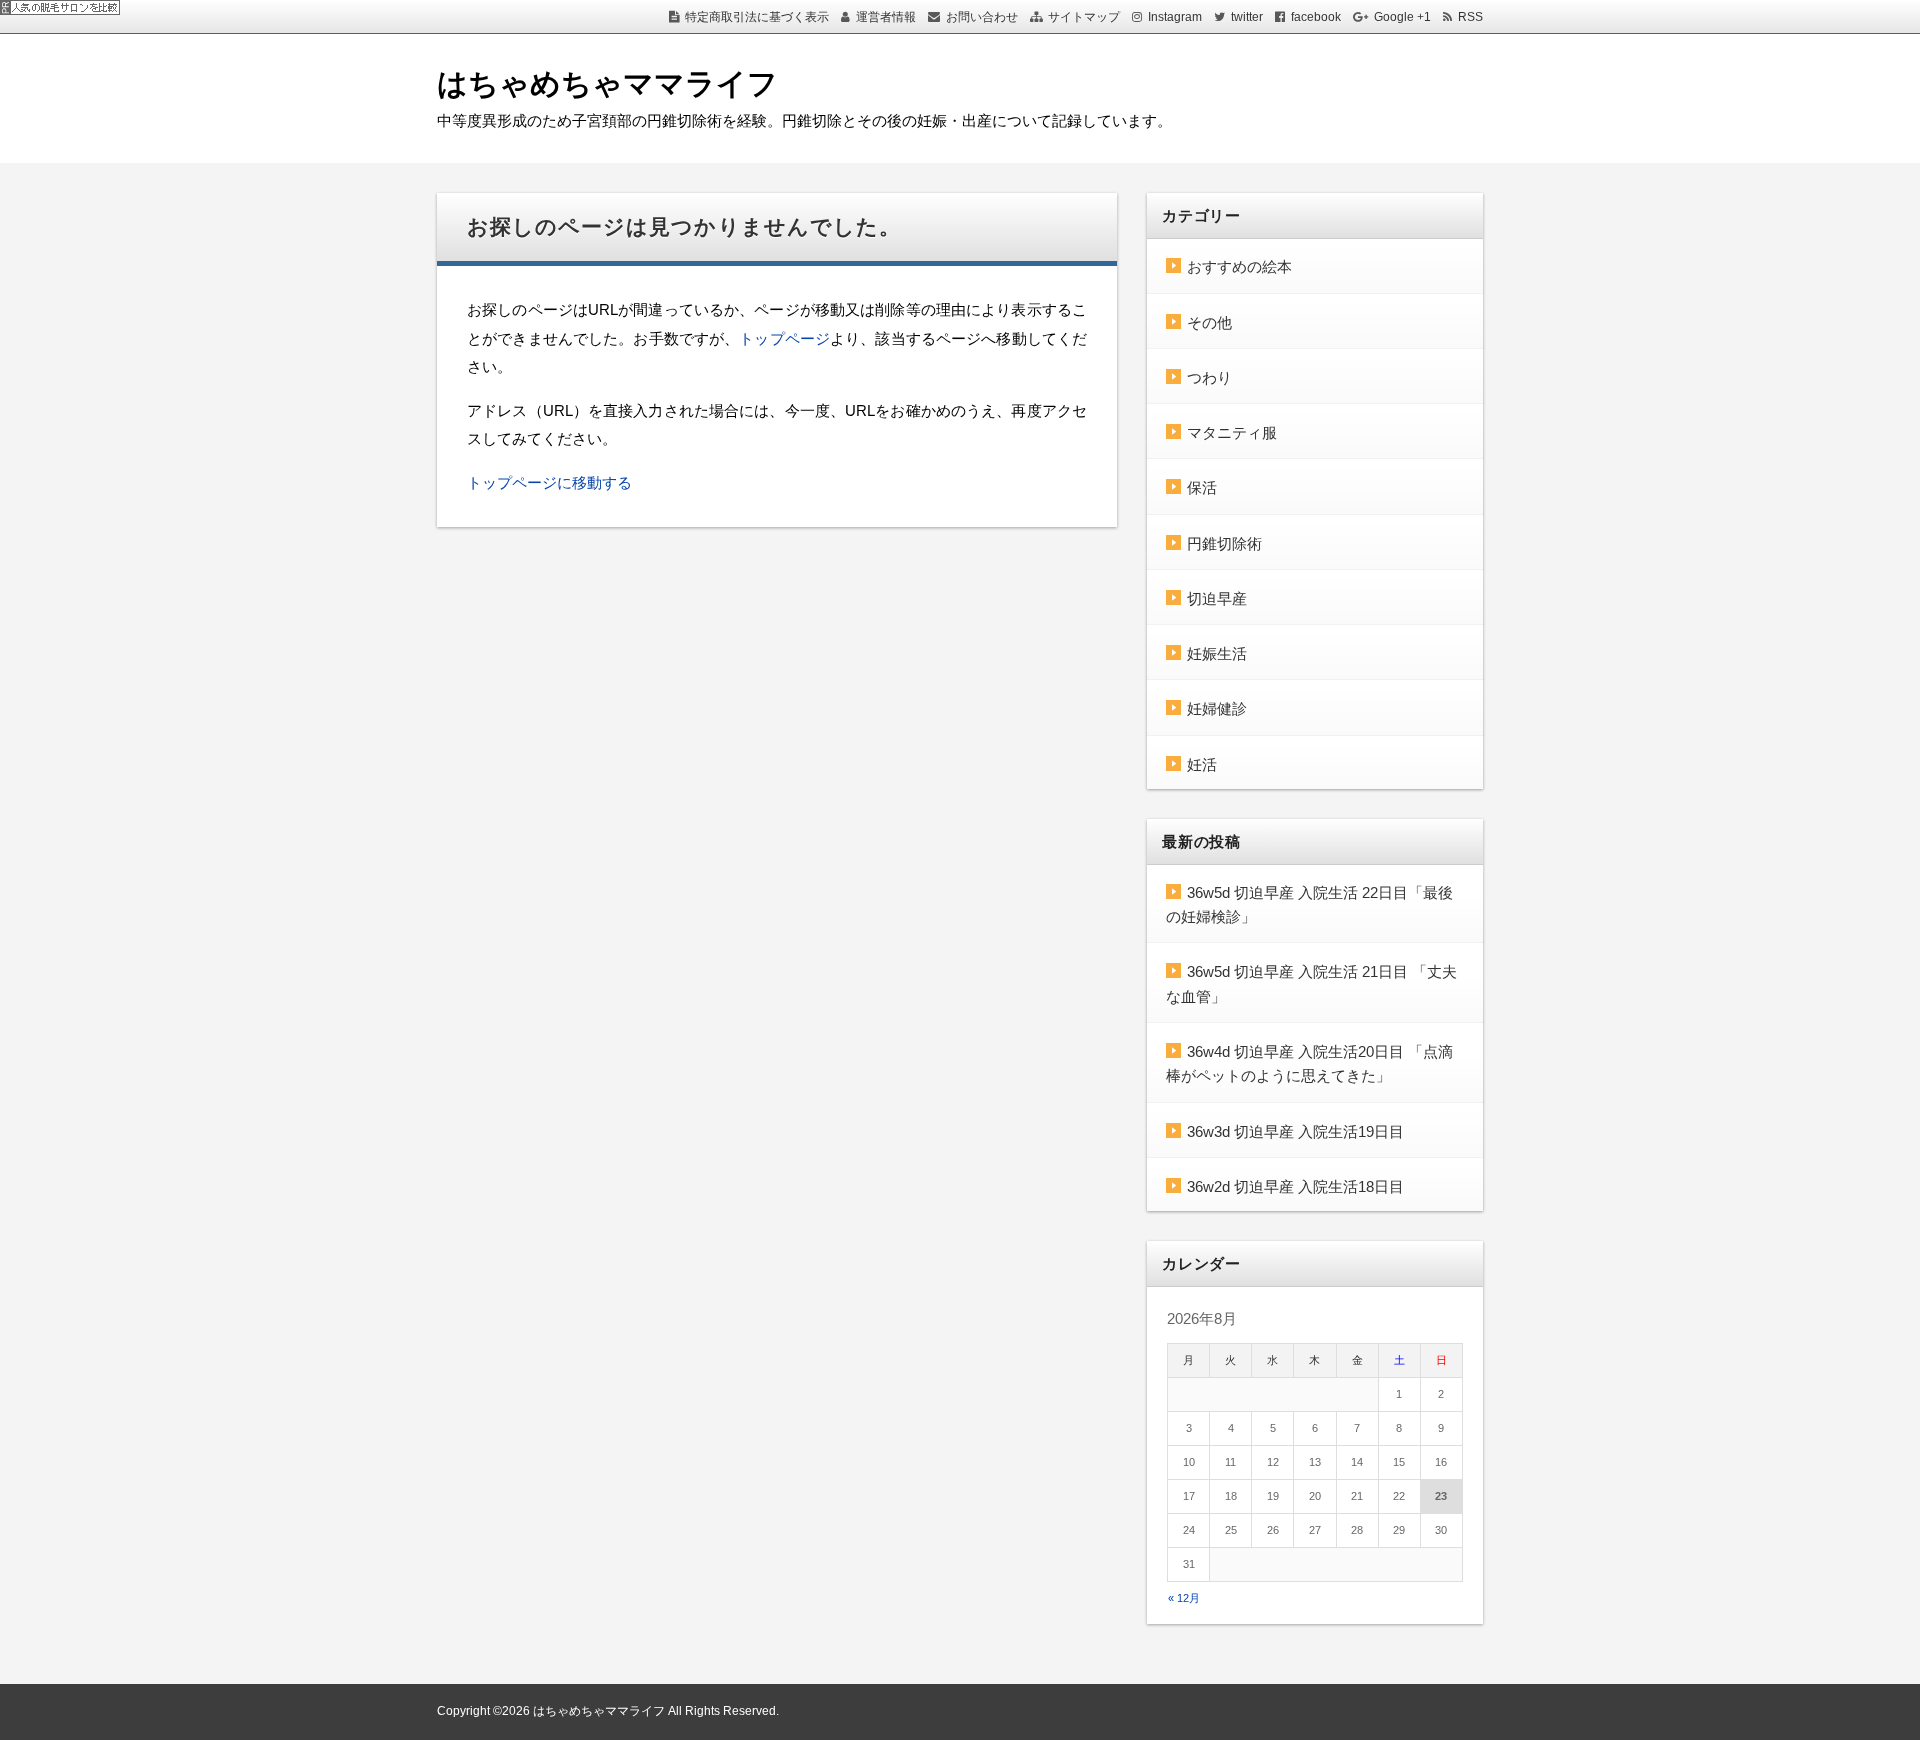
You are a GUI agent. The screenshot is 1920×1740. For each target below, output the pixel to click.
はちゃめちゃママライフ (607, 83)
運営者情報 (886, 17)
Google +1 (1402, 17)
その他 (1209, 322)
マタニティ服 (1232, 432)
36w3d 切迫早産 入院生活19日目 (1295, 1131)
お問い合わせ (982, 17)
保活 (1202, 487)
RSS (1470, 17)
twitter (1247, 17)
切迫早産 (1217, 598)
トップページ (784, 338)
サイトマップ (1084, 17)
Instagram (1175, 17)
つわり (1209, 377)
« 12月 (1184, 1598)
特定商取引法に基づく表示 (757, 17)
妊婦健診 (1217, 708)
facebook (1316, 17)
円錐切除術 (1224, 543)
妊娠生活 (1217, 653)
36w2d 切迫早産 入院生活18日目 (1295, 1186)
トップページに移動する (549, 482)
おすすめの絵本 (1239, 266)
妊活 (1202, 764)
